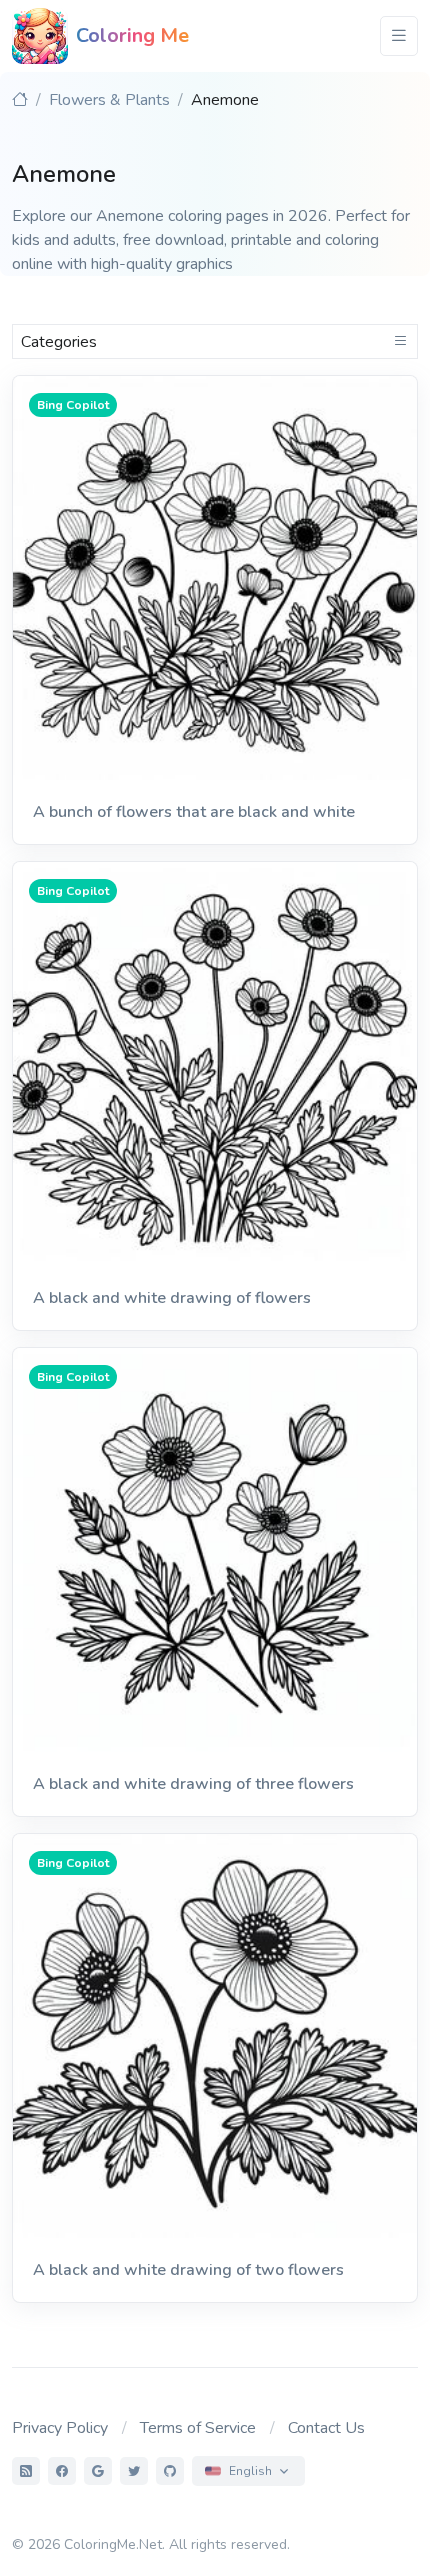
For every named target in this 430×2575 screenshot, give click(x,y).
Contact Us (326, 2428)
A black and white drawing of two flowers (188, 2270)
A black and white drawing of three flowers (193, 1784)
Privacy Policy (60, 2428)
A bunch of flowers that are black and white (194, 812)
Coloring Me (132, 35)
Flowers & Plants (109, 100)
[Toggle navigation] (399, 36)
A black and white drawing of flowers (172, 1298)
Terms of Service (198, 2428)
